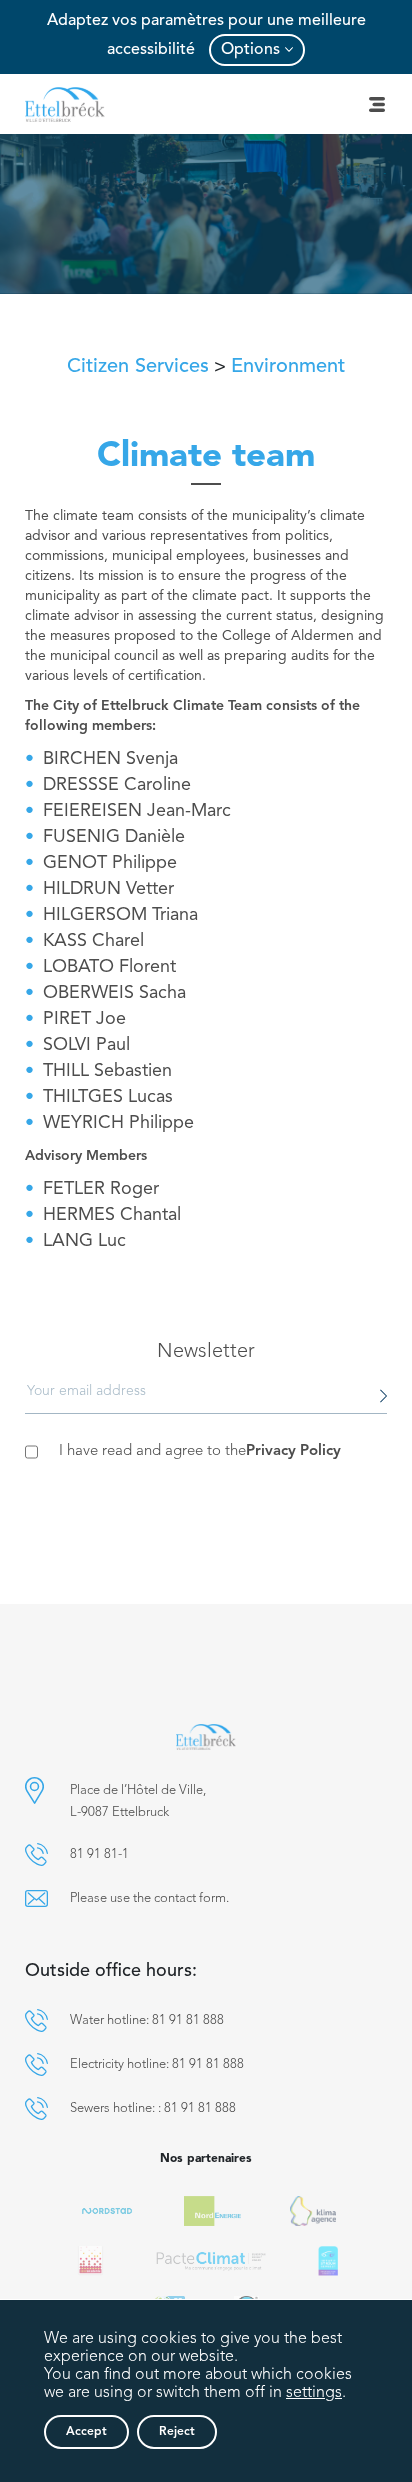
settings (314, 2393)
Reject (177, 2432)
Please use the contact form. (149, 1898)
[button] (34, 1790)
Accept (86, 2432)
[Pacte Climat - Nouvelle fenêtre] (211, 2261)
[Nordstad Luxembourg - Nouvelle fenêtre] (107, 2211)
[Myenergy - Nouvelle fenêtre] (313, 2211)
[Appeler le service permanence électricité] (36, 2064)
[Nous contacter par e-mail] (36, 1898)
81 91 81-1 (99, 1854)
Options (250, 50)
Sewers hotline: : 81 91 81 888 (153, 2108)
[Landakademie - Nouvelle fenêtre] (90, 2261)
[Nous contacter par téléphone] (36, 1854)
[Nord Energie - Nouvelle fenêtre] (212, 2211)
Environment (288, 367)
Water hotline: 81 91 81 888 (147, 2020)
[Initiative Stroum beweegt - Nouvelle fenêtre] (328, 2261)
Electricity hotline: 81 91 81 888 (157, 2064)
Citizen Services (138, 367)
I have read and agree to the (200, 1451)
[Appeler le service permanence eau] (36, 2020)
